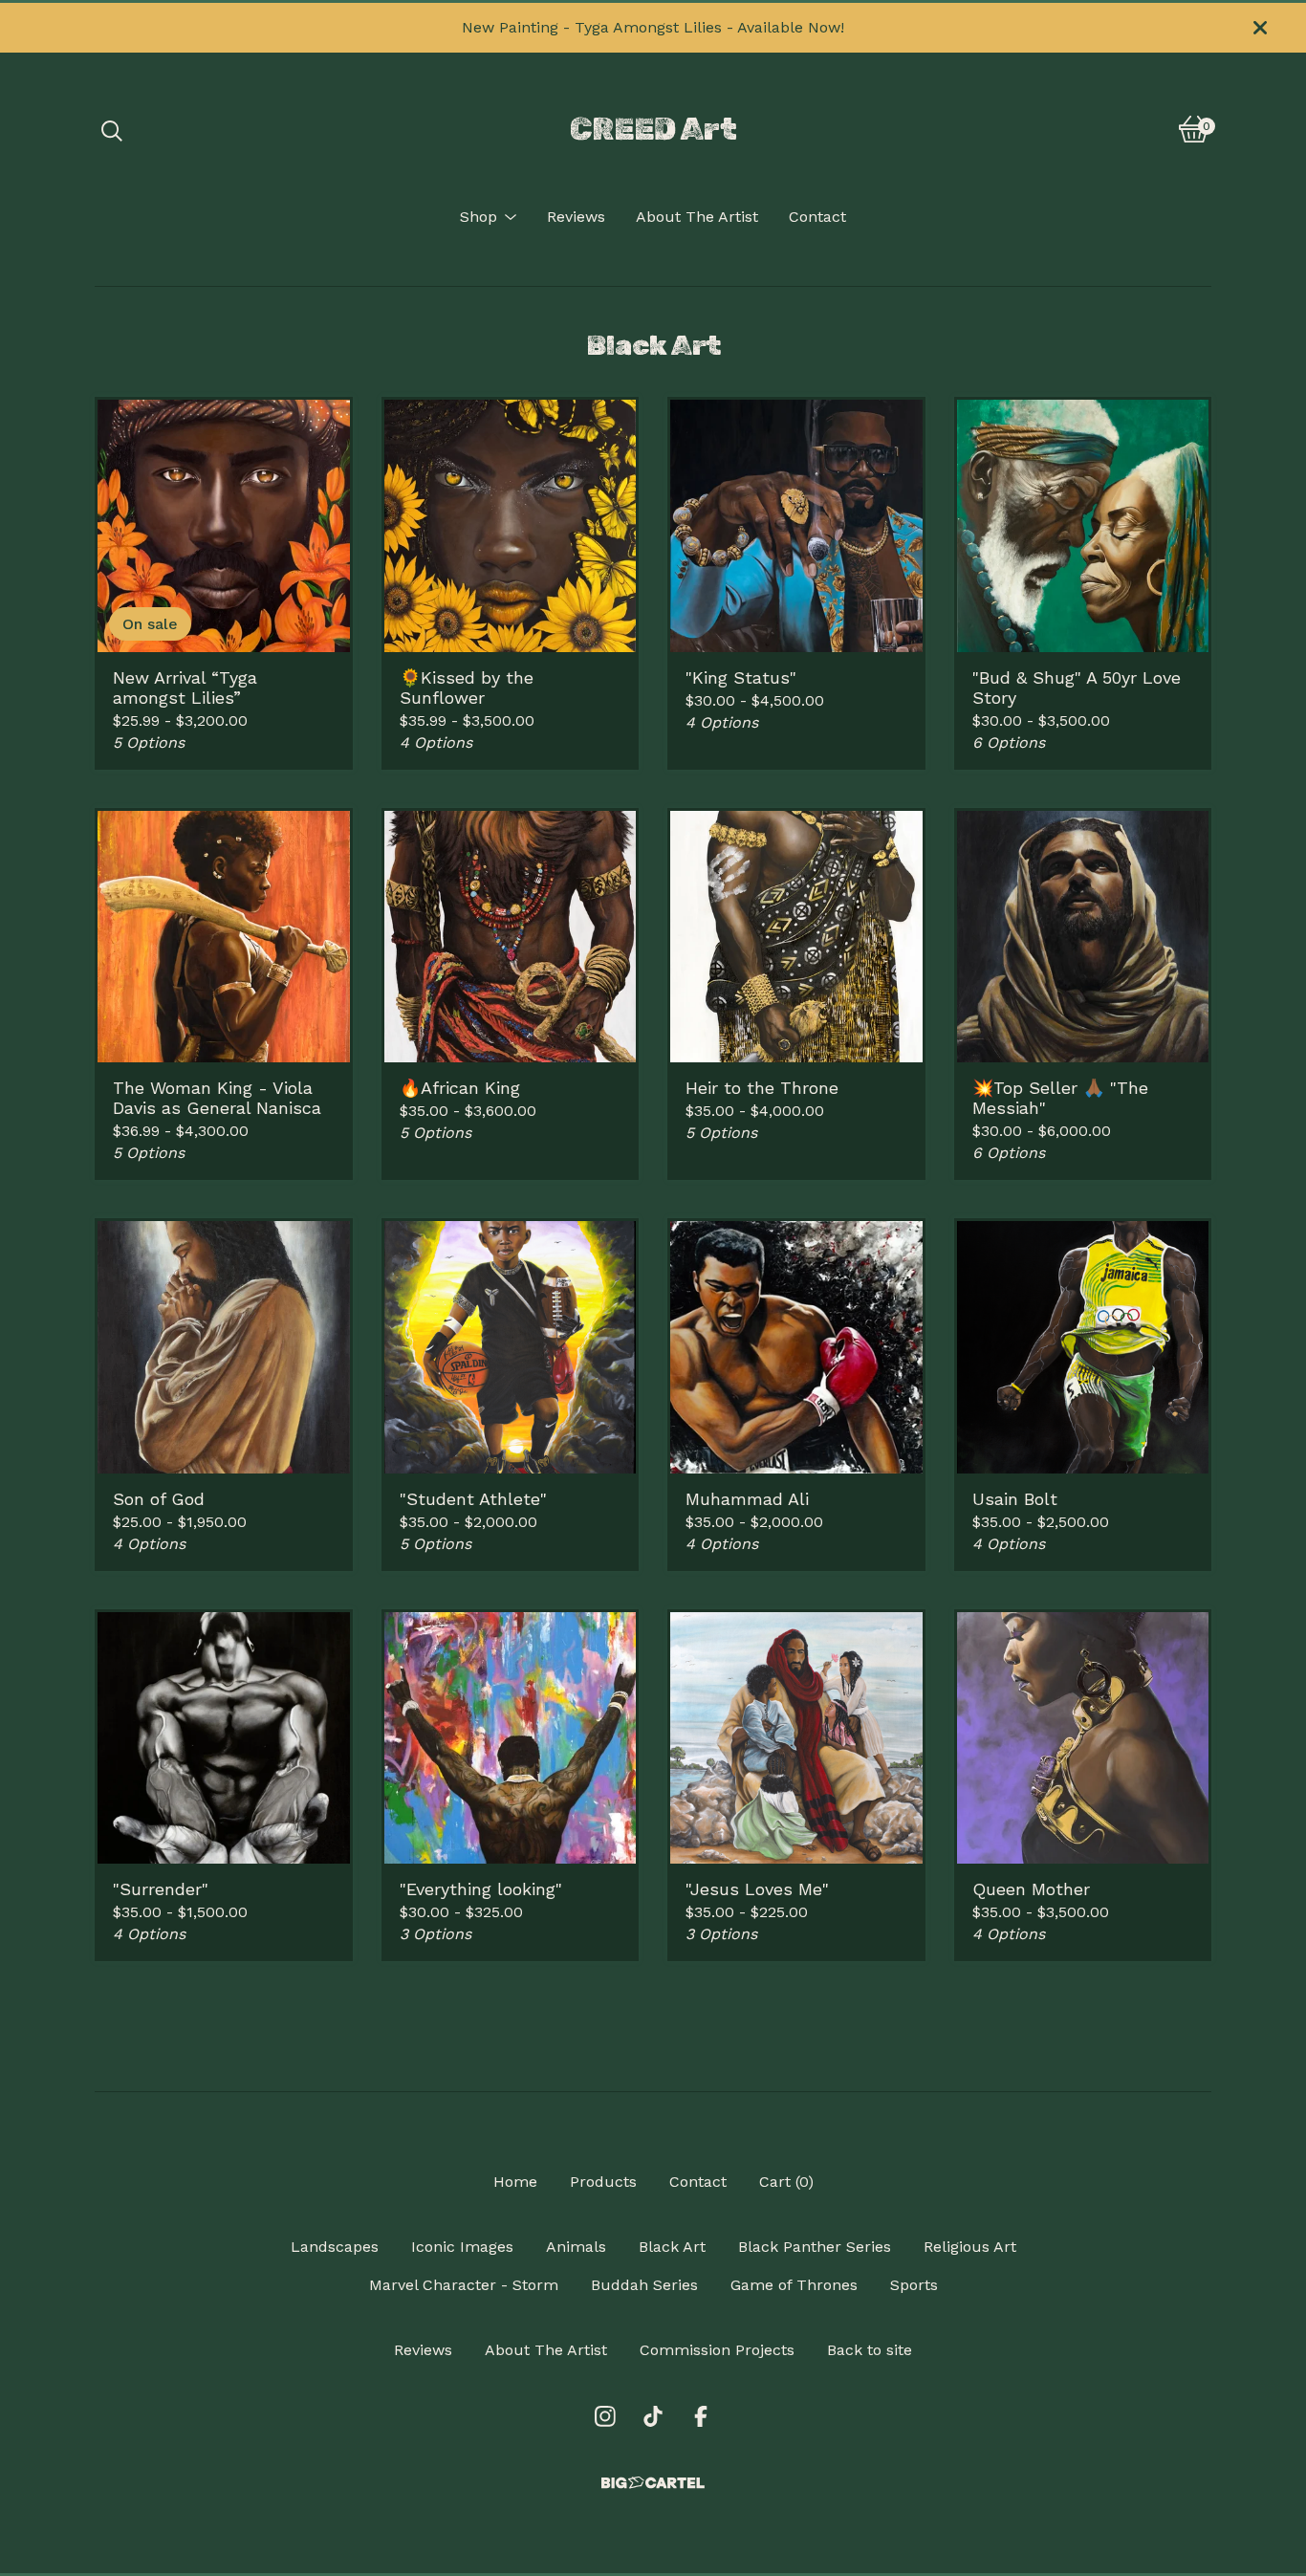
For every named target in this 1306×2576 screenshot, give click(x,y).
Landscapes (335, 2247)
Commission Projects (717, 2350)
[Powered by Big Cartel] (653, 2483)
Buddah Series (644, 2285)
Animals (576, 2247)
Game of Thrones (794, 2285)
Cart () (786, 2182)
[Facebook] (701, 2416)
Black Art (672, 2247)
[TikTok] (653, 2416)
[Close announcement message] (1260, 28)
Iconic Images (462, 2247)
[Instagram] (605, 2416)
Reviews (576, 217)
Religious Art (970, 2247)
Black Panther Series (815, 2247)
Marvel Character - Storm (464, 2285)
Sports (914, 2285)
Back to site (870, 2350)
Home (515, 2182)
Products (603, 2182)
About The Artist (697, 217)
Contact (817, 217)
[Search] (112, 129)
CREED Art (653, 129)
